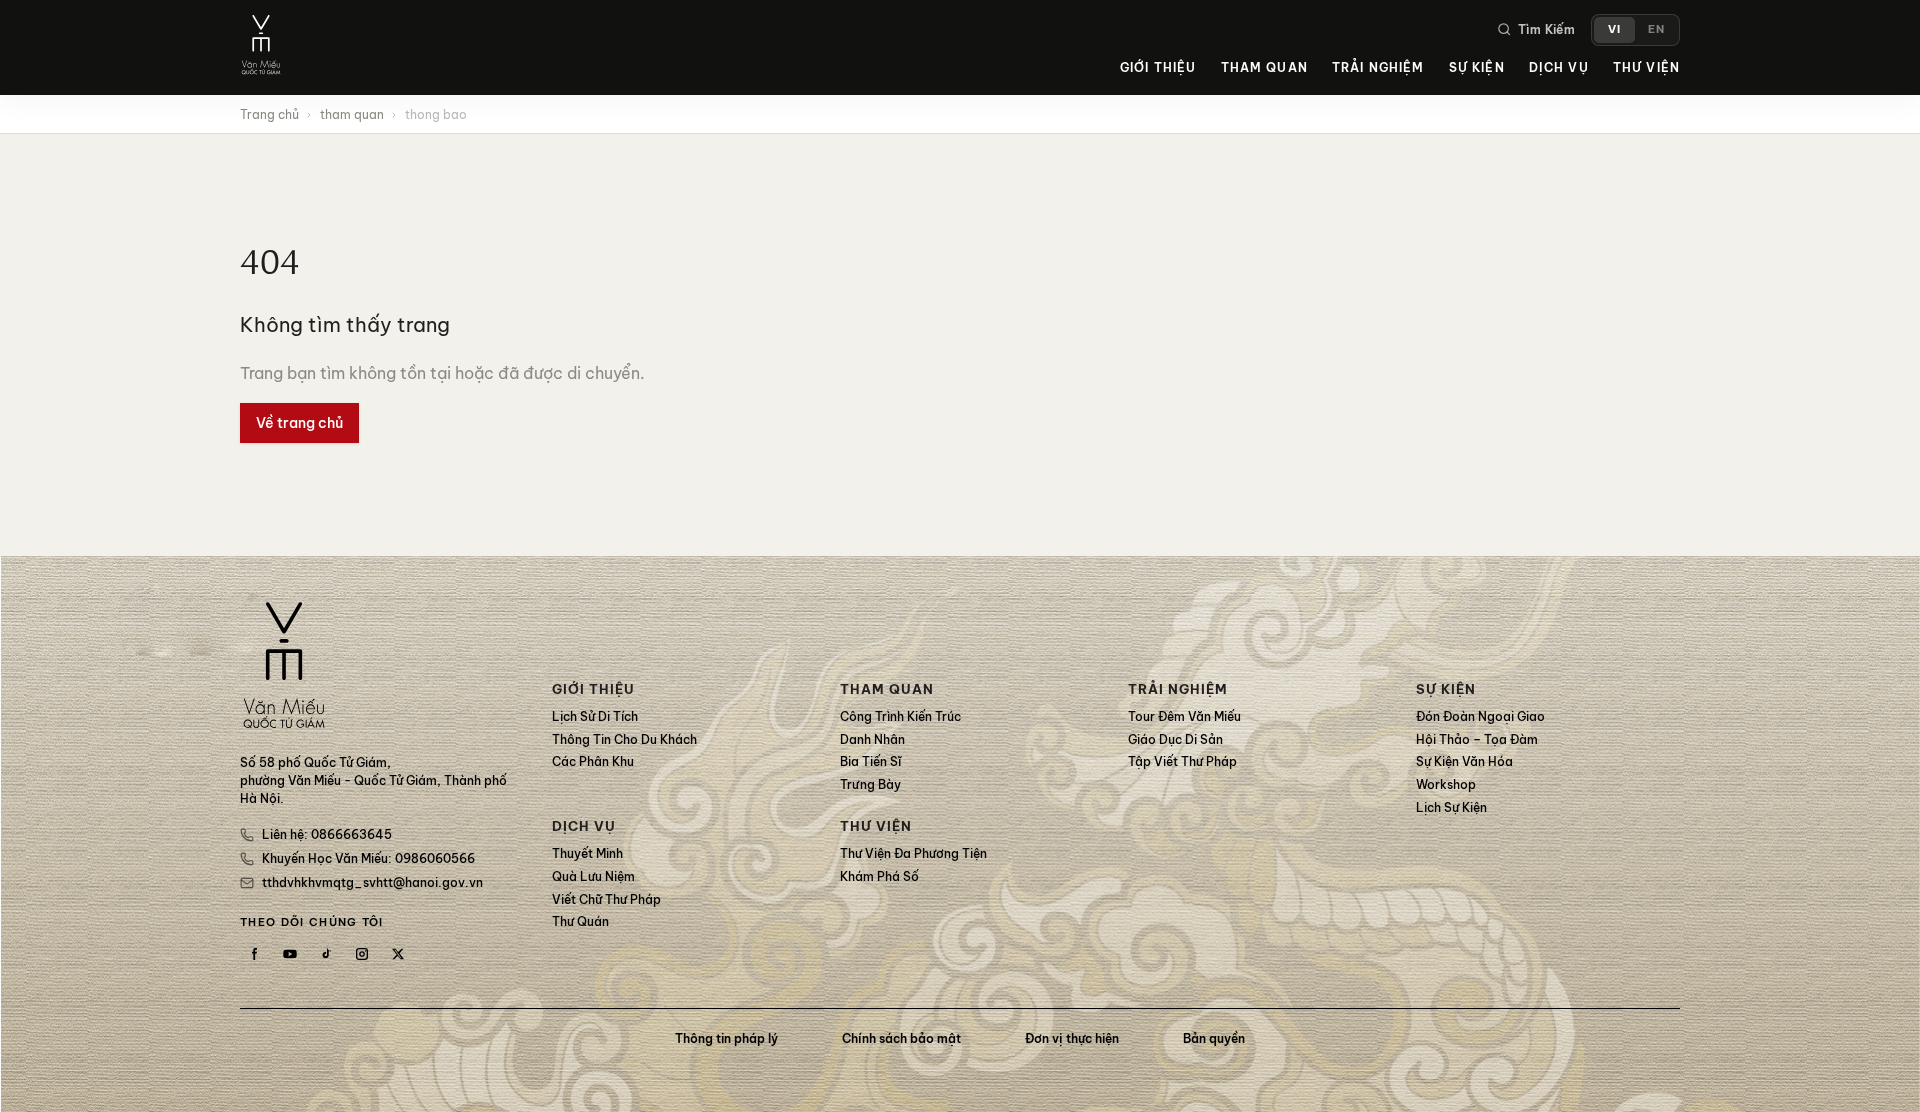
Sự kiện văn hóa (1464, 761)
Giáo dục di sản (1175, 739)
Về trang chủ (299, 423)
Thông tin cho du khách (624, 739)
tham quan (352, 114)
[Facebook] (254, 954)
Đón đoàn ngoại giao (1480, 716)
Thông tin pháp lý (726, 1038)
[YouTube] (290, 954)
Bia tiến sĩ (870, 761)
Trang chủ (269, 114)
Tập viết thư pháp (1182, 761)
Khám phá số (879, 876)
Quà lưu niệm (593, 876)
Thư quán (580, 921)
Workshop (1446, 784)
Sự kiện (1477, 67)
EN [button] (1656, 29)
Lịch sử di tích (595, 716)
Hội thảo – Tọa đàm (1477, 739)
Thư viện (1646, 67)
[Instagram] (362, 954)
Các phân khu (593, 761)
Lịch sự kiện (1451, 807)
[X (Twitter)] (398, 954)
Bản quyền (1214, 1038)
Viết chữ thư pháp (606, 899)
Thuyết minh (587, 853)
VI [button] (1614, 29)
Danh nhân (872, 739)
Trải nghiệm (1378, 67)
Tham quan (1264, 67)
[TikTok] (326, 954)
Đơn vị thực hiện (1072, 1038)
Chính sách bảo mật (901, 1038)
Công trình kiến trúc (900, 716)
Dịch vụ (1559, 67)
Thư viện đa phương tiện (913, 853)
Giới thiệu (1158, 67)
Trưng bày (870, 784)
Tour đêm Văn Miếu (1184, 716)
